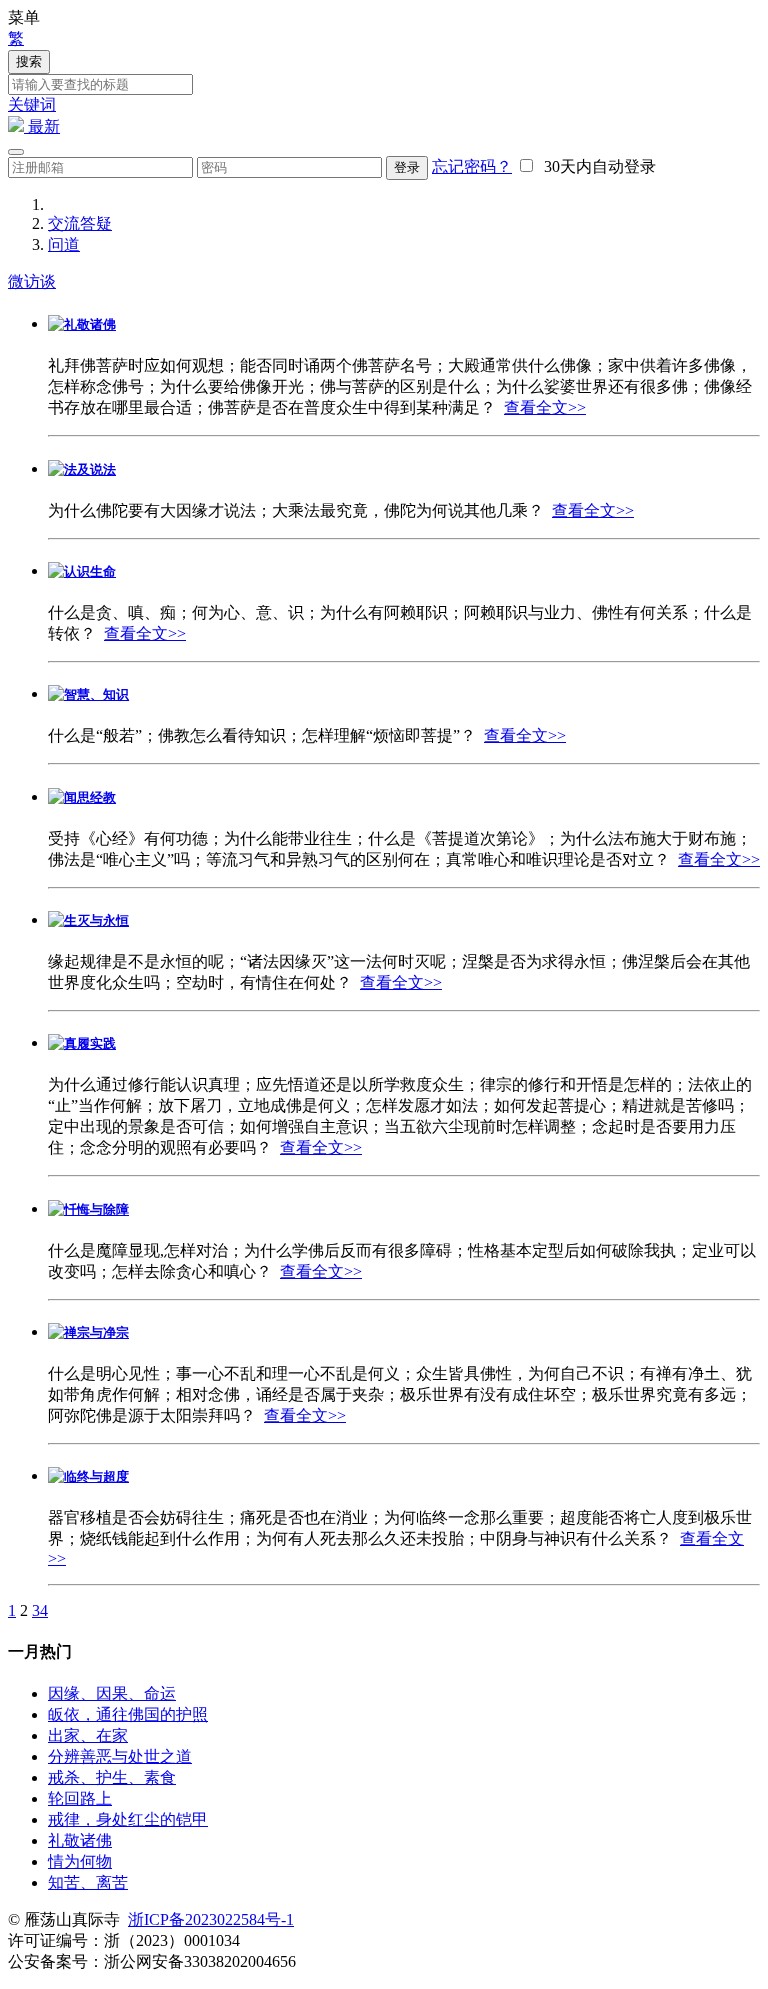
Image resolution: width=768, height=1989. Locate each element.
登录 (407, 167)
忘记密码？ (472, 166)
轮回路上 (80, 1798)
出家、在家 (88, 1735)
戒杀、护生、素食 (112, 1777)
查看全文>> (545, 407)
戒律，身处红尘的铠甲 (128, 1819)
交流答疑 (80, 223)
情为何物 (80, 1861)
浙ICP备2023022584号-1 (211, 1919)
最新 (42, 126)
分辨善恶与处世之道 (120, 1756)
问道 (64, 244)
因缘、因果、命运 (112, 1693)
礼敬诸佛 (80, 1840)
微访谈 (32, 281)
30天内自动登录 (596, 166)
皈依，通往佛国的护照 (128, 1714)
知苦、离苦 (88, 1882)
